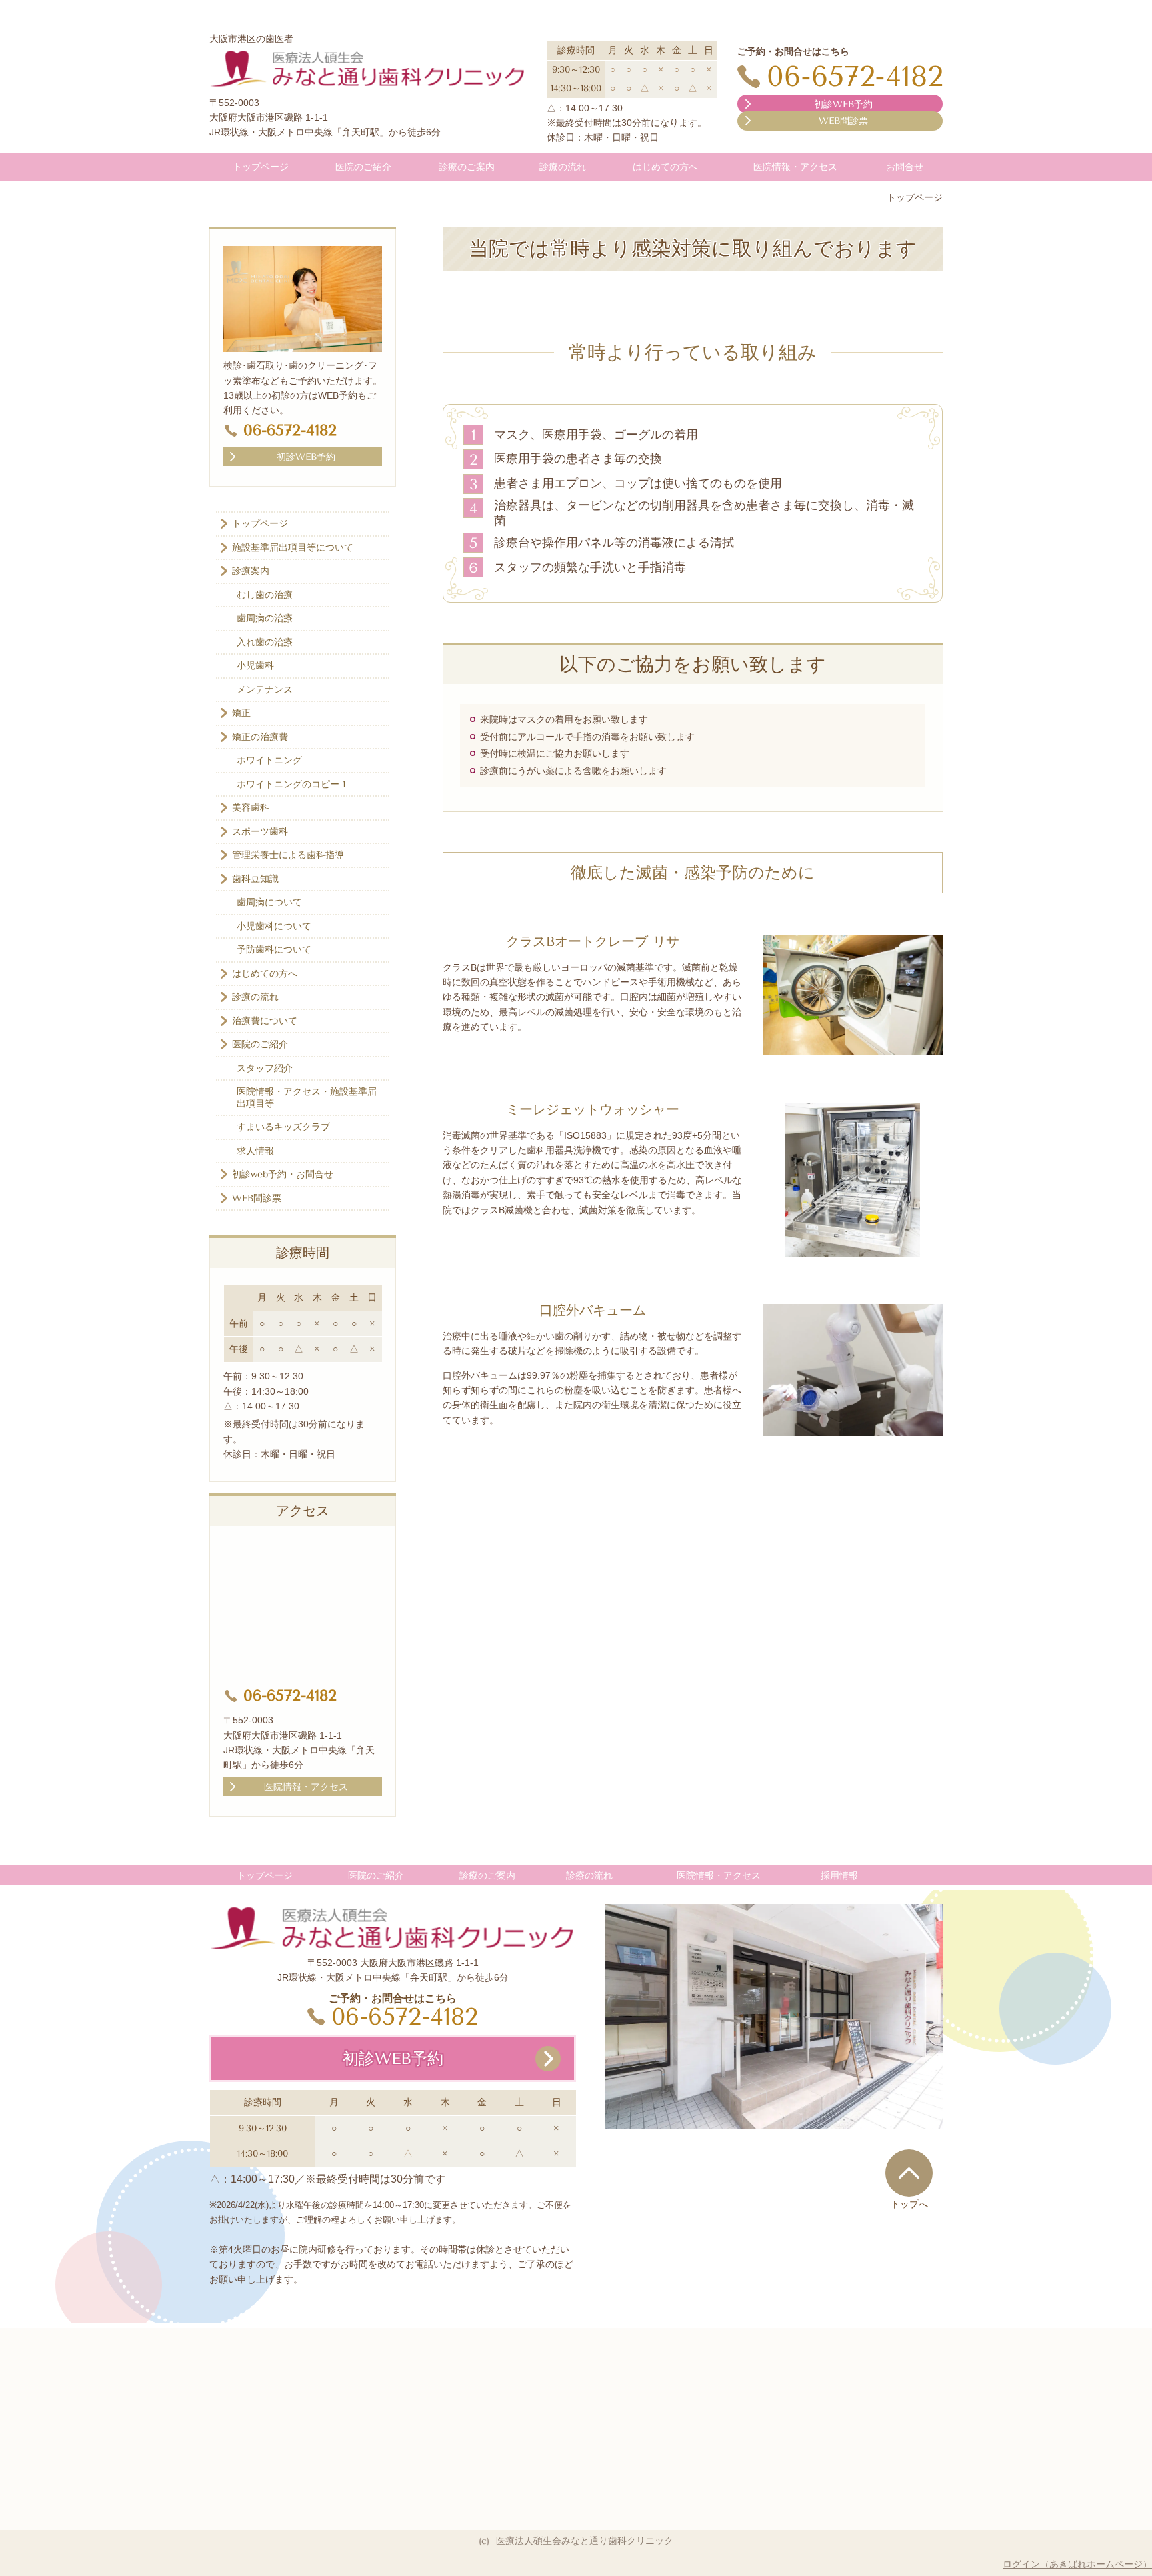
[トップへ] (909, 2173)
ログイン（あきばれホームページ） (1077, 2564)
